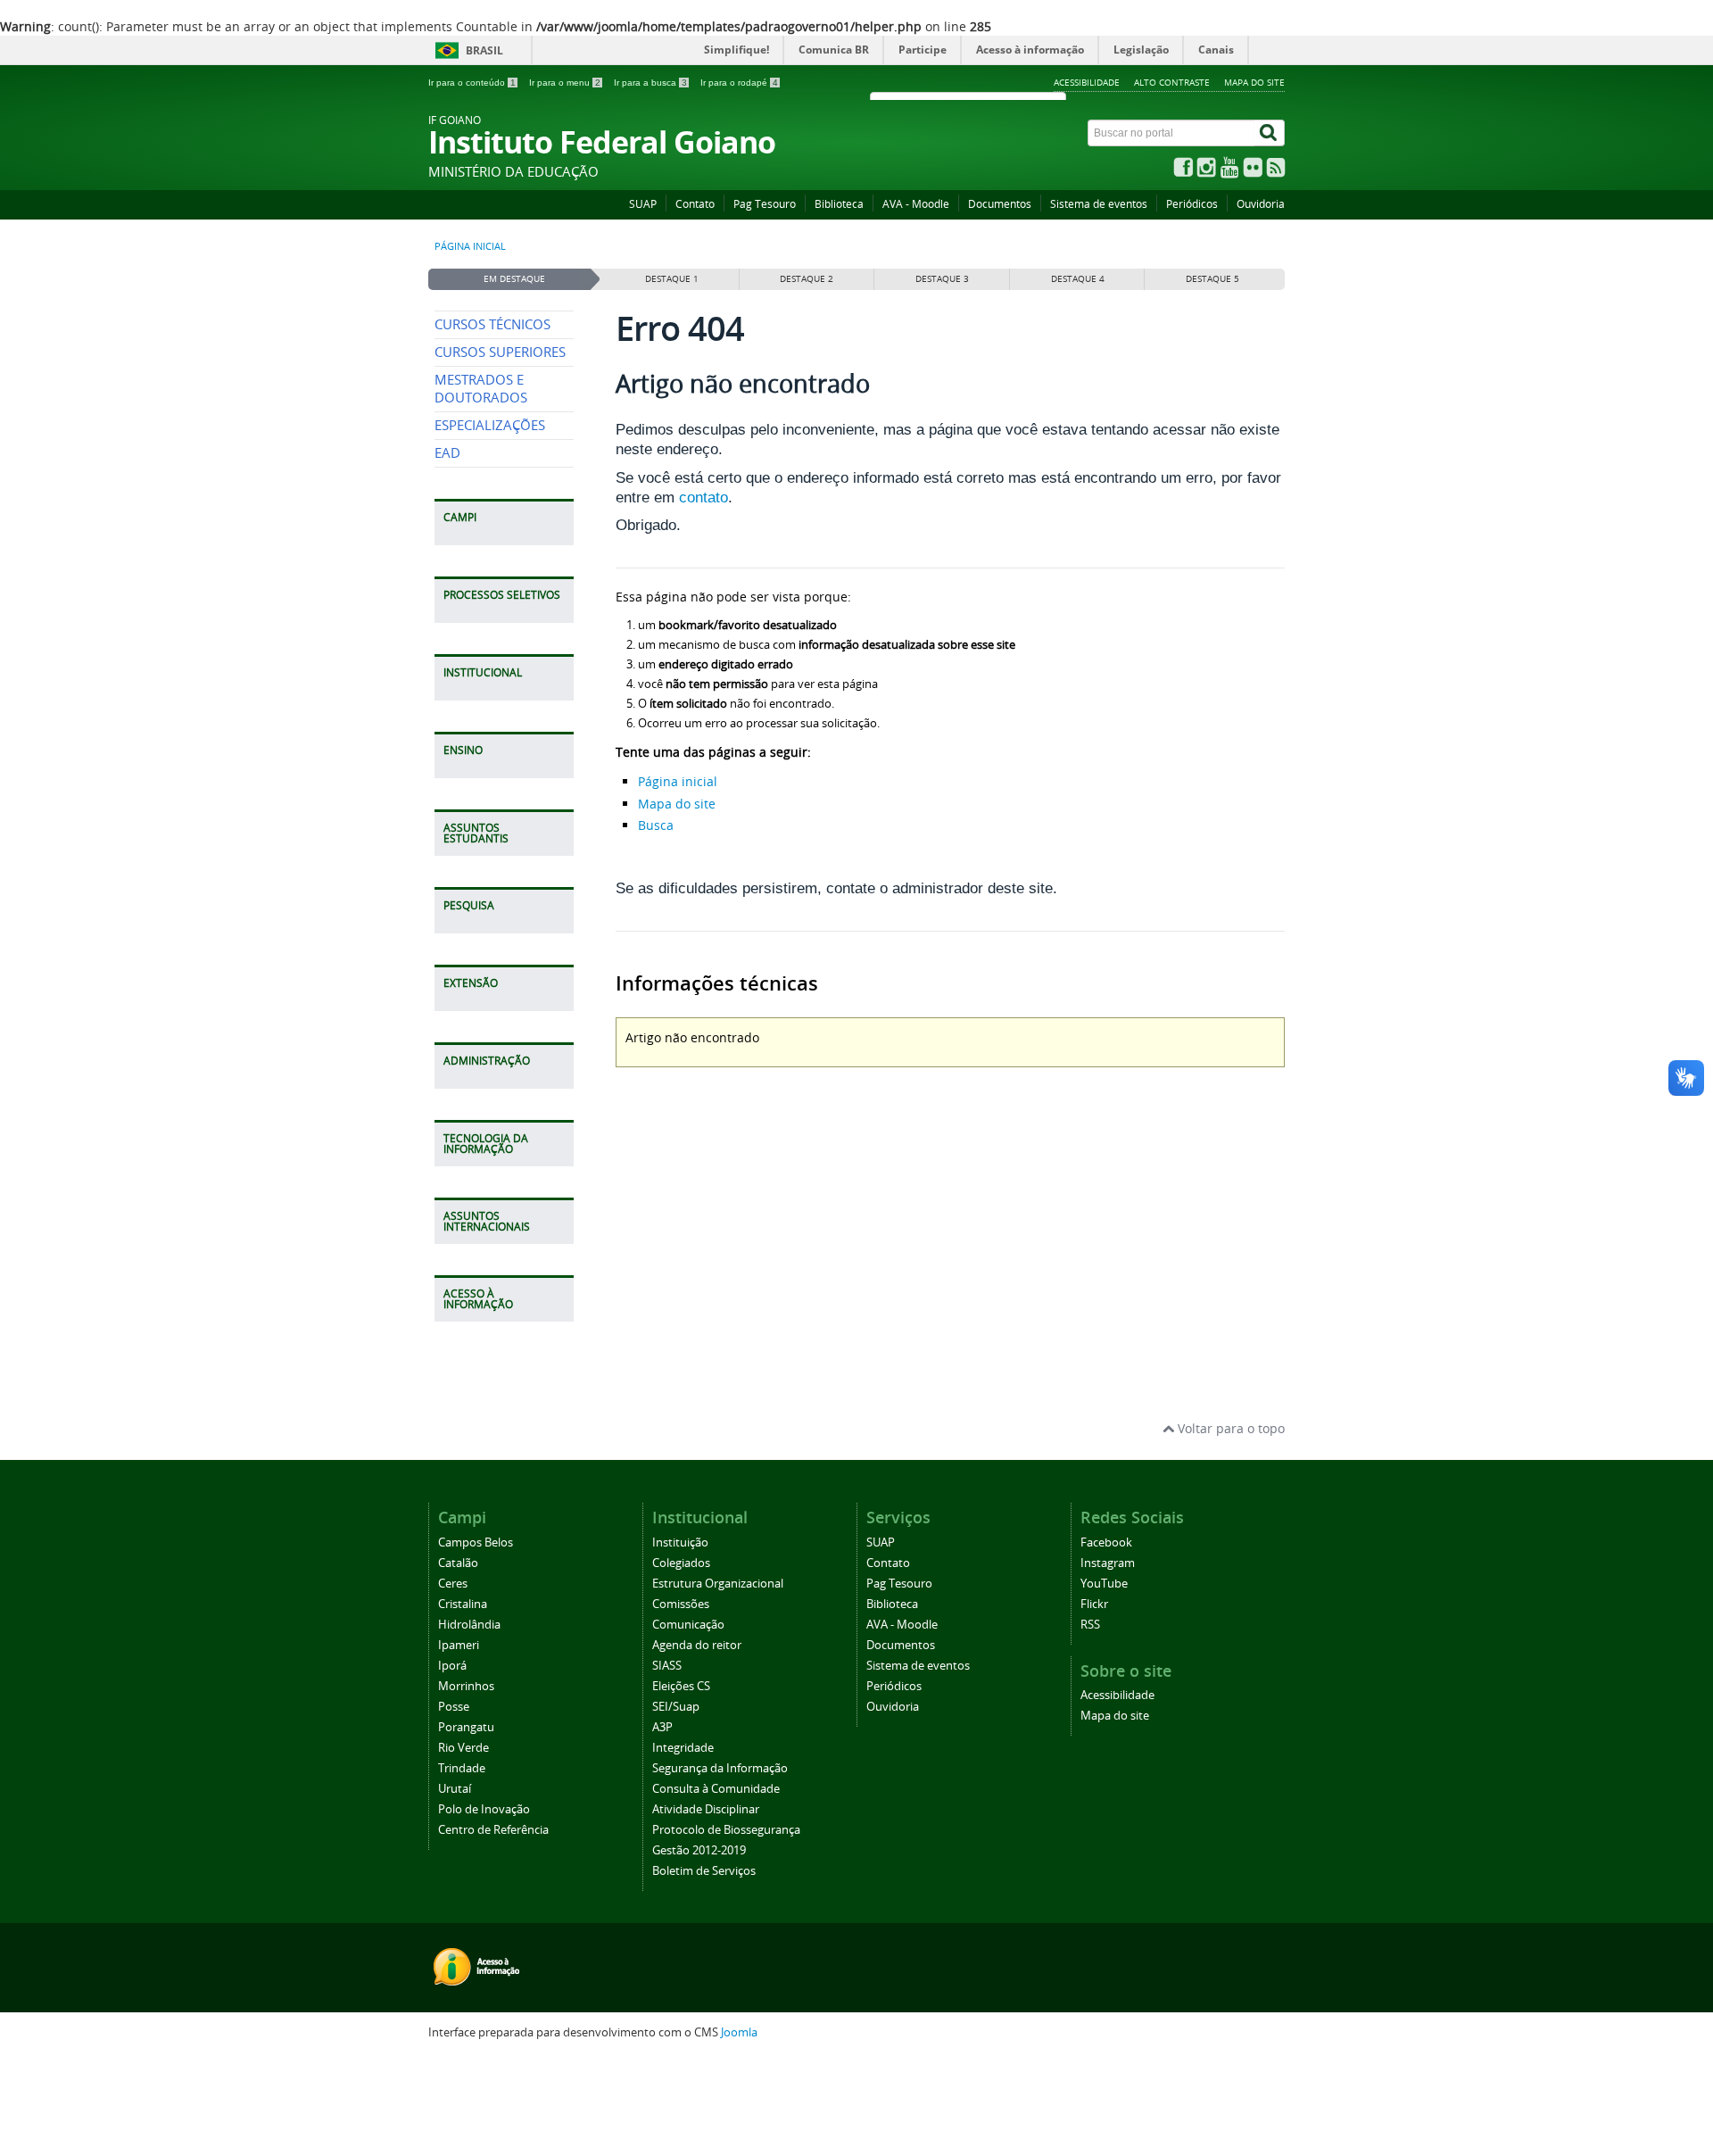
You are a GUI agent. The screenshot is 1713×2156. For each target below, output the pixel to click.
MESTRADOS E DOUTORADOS (481, 389)
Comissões (681, 1604)
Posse (454, 1707)
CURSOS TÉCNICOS (492, 324)
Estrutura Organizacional (718, 1584)
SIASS (667, 1666)
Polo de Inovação (484, 1809)
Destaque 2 (807, 279)
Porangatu (466, 1727)
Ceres (453, 1584)
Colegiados (681, 1563)
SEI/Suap (676, 1707)
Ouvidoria (1261, 204)
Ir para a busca (650, 83)
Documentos (1000, 204)
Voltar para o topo (1229, 1428)
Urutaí (455, 1789)
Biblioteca (839, 204)
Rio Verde (463, 1748)
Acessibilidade (1087, 82)
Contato (695, 204)
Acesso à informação (1030, 50)
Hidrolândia (469, 1625)
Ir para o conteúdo (472, 83)
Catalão (458, 1563)
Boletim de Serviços (704, 1871)
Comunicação (688, 1625)
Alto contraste (1172, 82)
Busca (656, 825)
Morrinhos (466, 1686)
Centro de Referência (493, 1830)
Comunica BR (834, 50)
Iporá (452, 1666)
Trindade (462, 1768)
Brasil (484, 50)
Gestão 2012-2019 (699, 1850)
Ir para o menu (565, 83)
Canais (1216, 50)
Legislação (1141, 50)
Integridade (683, 1748)
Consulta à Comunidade (716, 1789)
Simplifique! (737, 50)
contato (703, 498)
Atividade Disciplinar (706, 1809)
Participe (923, 50)
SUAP (643, 204)
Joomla (739, 2032)
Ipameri (459, 1645)
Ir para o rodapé (739, 83)
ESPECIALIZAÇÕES (490, 425)
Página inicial (470, 246)
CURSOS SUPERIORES (500, 352)
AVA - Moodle (916, 204)
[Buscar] (1270, 133)
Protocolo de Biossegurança (726, 1830)
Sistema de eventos (1099, 204)
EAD (447, 453)
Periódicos (1192, 204)
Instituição (680, 1542)
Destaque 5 (1212, 279)
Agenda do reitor (697, 1645)
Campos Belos (476, 1542)
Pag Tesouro (765, 204)
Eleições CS (681, 1686)
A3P (662, 1727)
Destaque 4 (1078, 279)
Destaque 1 (672, 279)
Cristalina (463, 1604)
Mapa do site (1254, 82)
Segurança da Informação (720, 1768)
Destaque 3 (942, 279)
